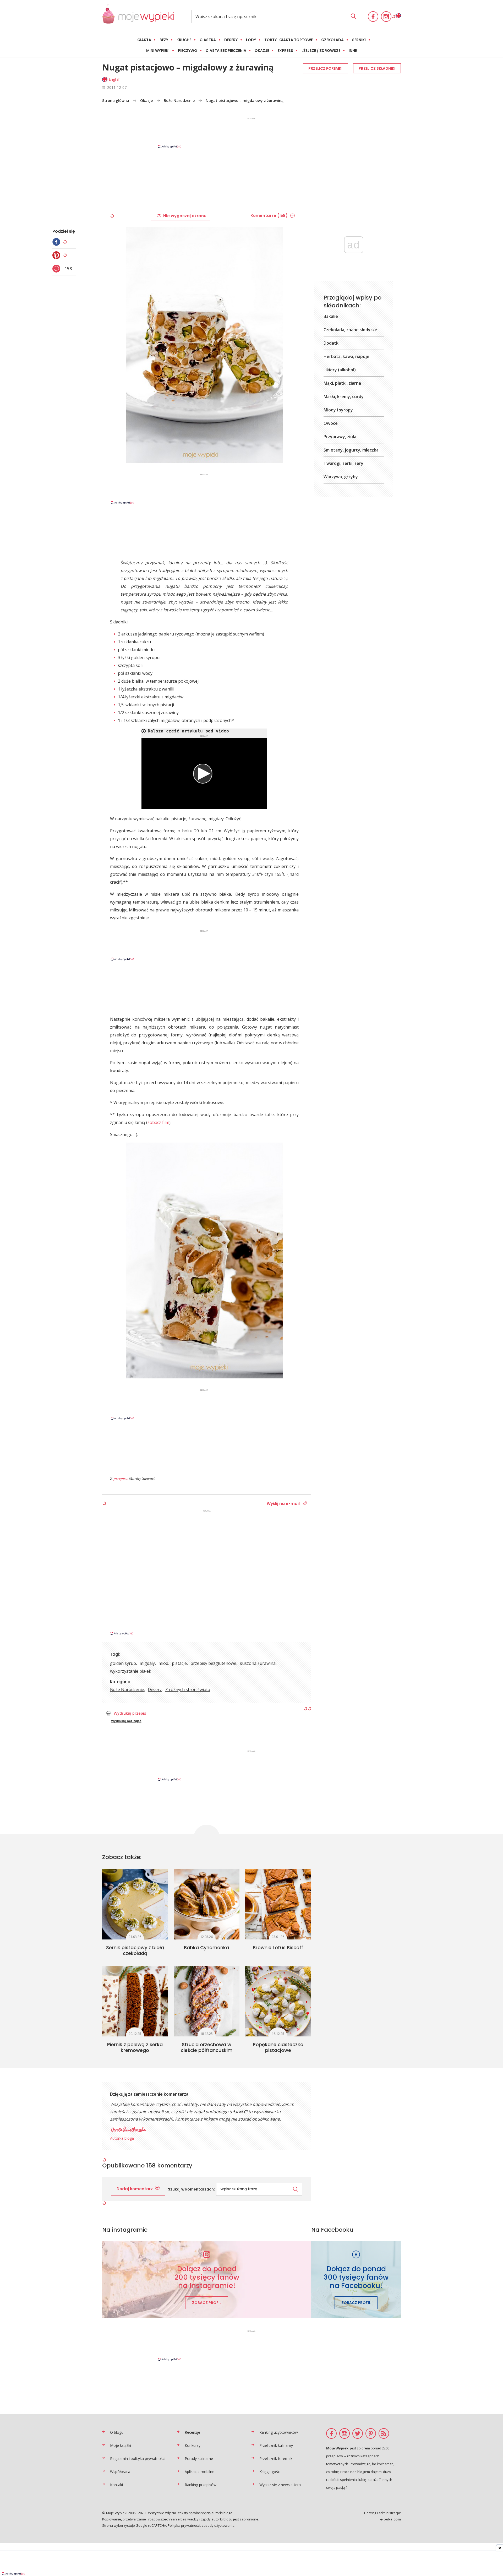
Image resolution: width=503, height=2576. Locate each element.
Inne (353, 51)
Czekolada (332, 40)
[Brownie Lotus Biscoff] (278, 1904)
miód (163, 1663)
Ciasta (144, 40)
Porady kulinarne (199, 2458)
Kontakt (117, 2485)
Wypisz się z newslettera (280, 2485)
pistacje (179, 1663)
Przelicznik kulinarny (276, 2445)
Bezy (164, 40)
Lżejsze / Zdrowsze (321, 51)
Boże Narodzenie (179, 100)
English (115, 79)
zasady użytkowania (218, 2525)
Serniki (359, 40)
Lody (251, 40)
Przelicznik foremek (276, 2458)
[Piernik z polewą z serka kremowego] (135, 2001)
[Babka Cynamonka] (207, 1904)
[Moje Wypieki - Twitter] (358, 2433)
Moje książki (121, 2445)
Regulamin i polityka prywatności (138, 2458)
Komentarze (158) (269, 216)
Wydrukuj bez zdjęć (126, 1721)
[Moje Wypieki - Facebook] (373, 17)
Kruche (184, 40)
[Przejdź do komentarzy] (58, 269)
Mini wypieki (158, 51)
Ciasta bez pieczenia (226, 51)
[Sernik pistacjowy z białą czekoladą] (135, 1904)
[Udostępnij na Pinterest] (58, 255)
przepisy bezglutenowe (213, 1663)
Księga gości (270, 2472)
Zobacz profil (207, 2303)
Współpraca (120, 2472)
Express (285, 51)
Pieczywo (188, 51)
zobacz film (158, 1122)
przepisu (121, 1478)
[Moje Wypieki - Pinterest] (371, 2433)
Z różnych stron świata (188, 1689)
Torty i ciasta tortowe (289, 40)
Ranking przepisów (201, 2485)
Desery (231, 40)
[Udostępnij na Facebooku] (58, 242)
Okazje (262, 51)
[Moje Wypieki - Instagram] (386, 17)
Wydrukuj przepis (130, 1713)
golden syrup (123, 1663)
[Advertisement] (251, 132)
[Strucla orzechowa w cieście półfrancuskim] (207, 2001)
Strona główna (116, 100)
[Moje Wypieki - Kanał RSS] (384, 2433)
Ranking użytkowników (279, 2432)
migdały (147, 1663)
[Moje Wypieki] (138, 16)
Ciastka (208, 40)
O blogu (117, 2432)
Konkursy (193, 2445)
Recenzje (192, 2432)
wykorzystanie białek (131, 1671)
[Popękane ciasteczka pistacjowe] (278, 2001)
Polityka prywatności (184, 2525)
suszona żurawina (258, 1663)
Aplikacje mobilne (199, 2472)
